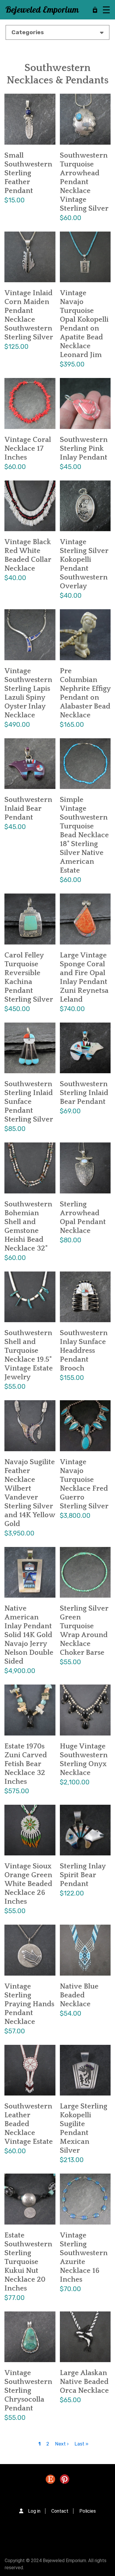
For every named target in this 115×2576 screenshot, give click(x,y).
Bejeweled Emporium (42, 10)
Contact (60, 2511)
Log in (34, 2511)
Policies (88, 2511)
